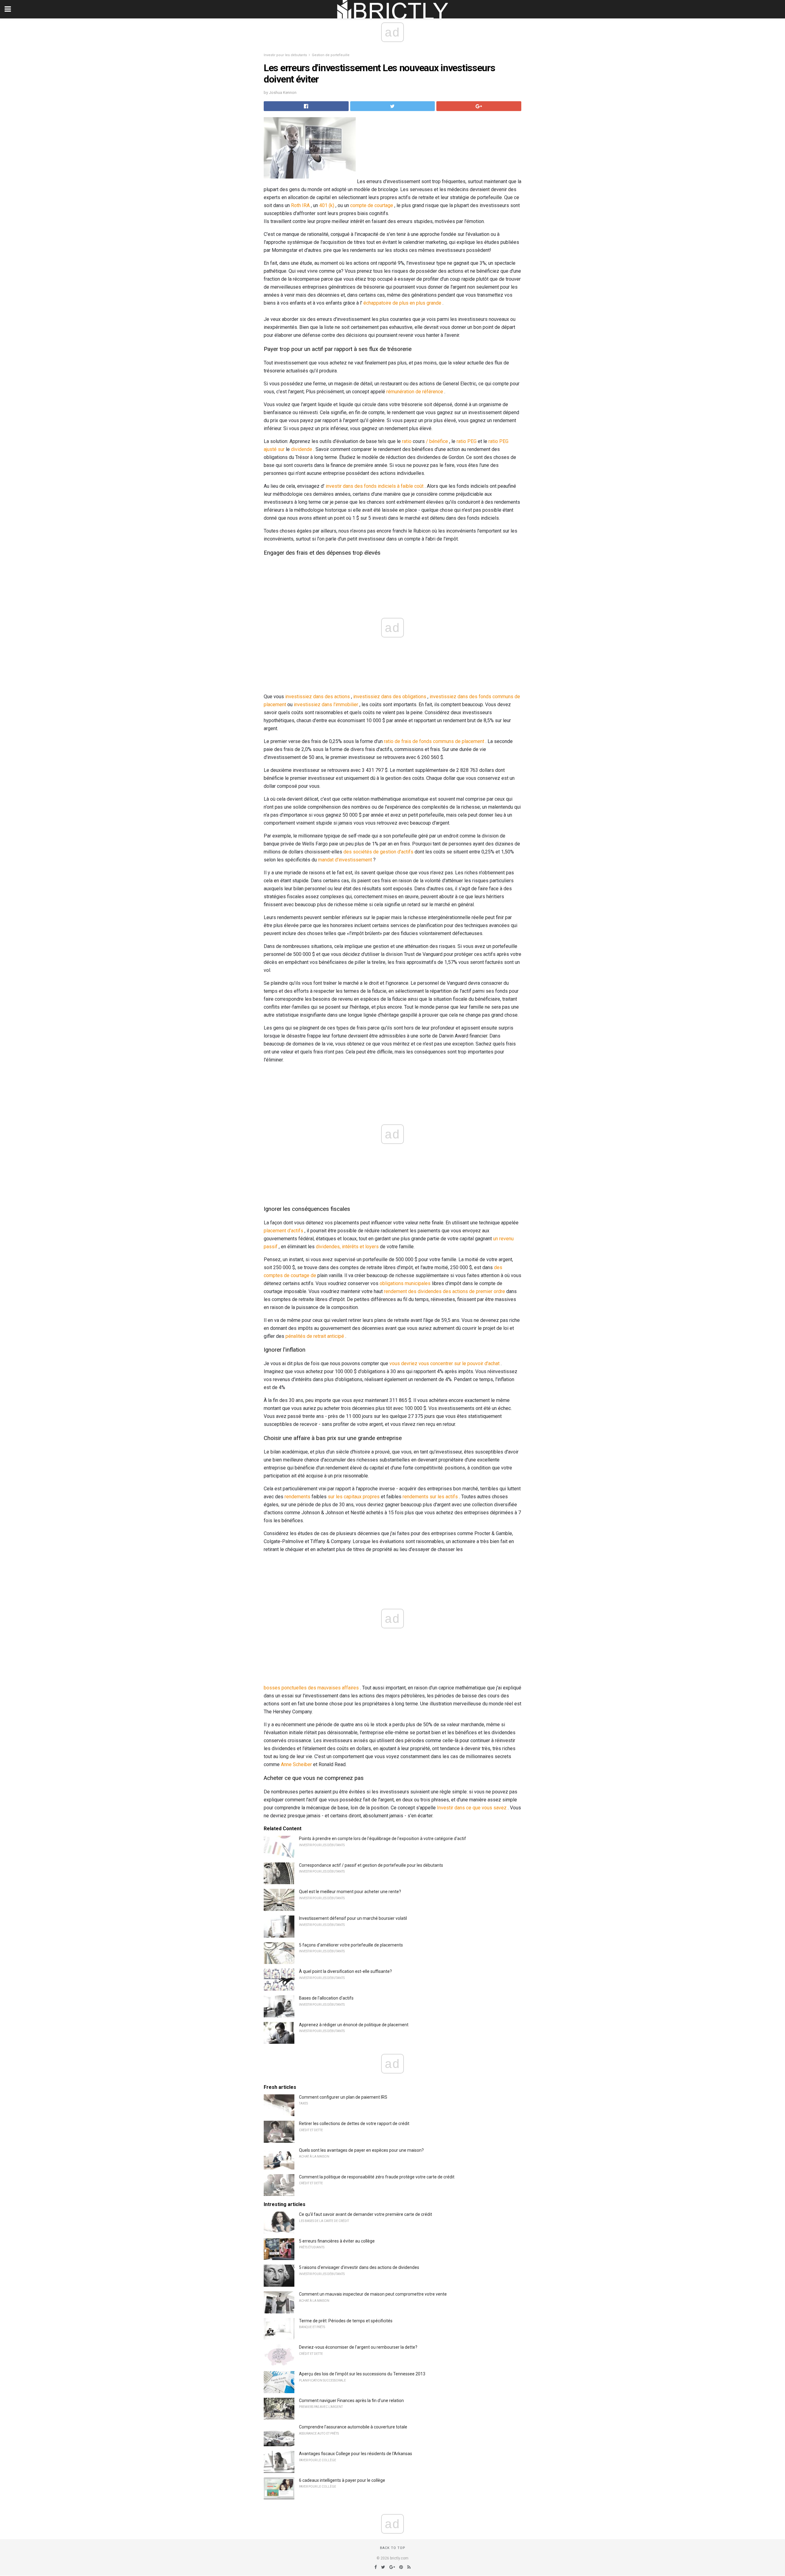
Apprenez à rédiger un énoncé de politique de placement (354, 2025)
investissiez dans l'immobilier (326, 705)
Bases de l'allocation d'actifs (326, 1998)
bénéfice (439, 441)
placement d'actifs (283, 1231)
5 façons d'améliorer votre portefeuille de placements (351, 1945)
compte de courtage (372, 205)
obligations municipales (405, 1283)
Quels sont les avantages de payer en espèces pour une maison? (361, 2150)
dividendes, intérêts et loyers (347, 1247)
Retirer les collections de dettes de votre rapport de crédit (354, 2124)
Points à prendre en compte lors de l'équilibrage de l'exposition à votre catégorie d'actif (383, 1839)
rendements (297, 1497)
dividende (302, 449)
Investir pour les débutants (285, 55)
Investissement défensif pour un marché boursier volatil (353, 1918)
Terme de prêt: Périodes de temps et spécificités (346, 2321)
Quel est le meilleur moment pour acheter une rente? (350, 1892)
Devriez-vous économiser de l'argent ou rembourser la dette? (358, 2347)
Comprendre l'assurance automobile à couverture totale (353, 2427)
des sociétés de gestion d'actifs (378, 852)
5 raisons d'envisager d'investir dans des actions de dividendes (359, 2267)
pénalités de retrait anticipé (315, 1336)
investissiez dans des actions (318, 697)
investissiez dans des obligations (390, 697)
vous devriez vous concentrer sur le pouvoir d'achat (444, 1363)
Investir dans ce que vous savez (472, 1808)
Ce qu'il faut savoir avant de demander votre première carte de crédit (366, 2214)
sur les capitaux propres (354, 1497)
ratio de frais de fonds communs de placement (434, 741)
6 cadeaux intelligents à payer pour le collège (342, 2480)
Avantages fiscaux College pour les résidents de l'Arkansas (356, 2454)
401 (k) (327, 205)
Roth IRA (300, 205)
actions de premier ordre (479, 1291)
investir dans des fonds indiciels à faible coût (375, 486)
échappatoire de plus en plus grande (402, 303)
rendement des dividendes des (417, 1291)
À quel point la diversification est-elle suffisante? (345, 1971)
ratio (407, 441)
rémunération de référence (415, 392)
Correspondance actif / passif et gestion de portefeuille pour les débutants (371, 1865)
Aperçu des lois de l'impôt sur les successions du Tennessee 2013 (362, 2374)
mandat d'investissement (345, 860)
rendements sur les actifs (430, 1497)
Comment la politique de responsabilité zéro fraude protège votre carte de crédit (377, 2177)
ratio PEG (467, 441)
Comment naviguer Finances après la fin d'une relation (351, 2401)
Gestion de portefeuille (331, 55)
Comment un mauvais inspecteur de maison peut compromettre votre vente (373, 2294)
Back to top (393, 2548)
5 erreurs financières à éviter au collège (337, 2241)
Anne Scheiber (296, 1764)
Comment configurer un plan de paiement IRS (343, 2097)
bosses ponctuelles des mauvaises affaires (311, 1688)
